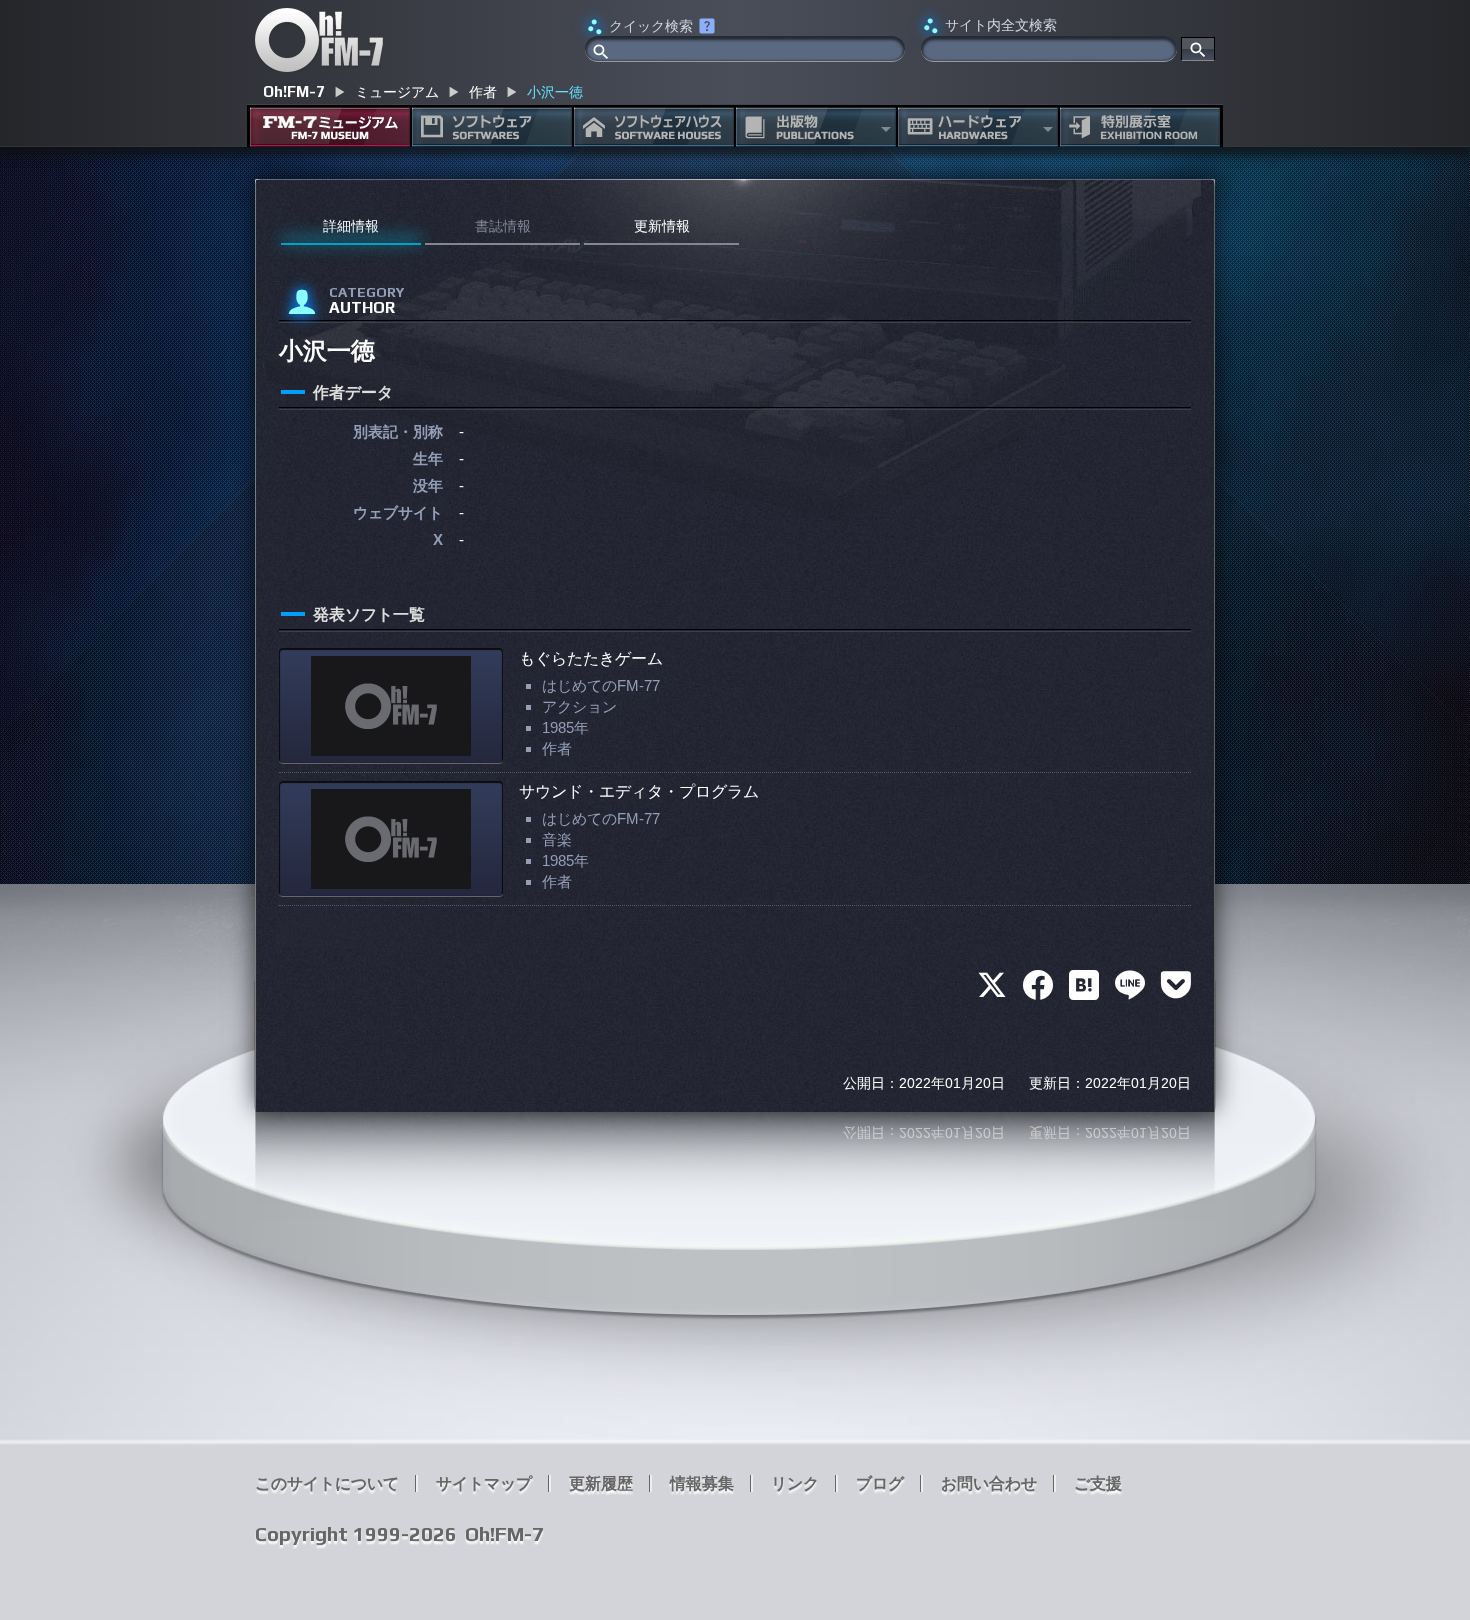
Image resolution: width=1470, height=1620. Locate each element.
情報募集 (702, 1483)
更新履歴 (601, 1483)
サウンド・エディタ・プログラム (639, 791)
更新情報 (662, 226)
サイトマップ (484, 1483)
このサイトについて (327, 1483)
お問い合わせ (989, 1483)
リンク (795, 1483)
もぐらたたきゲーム (591, 658)
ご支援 (1098, 1483)
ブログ (880, 1483)
